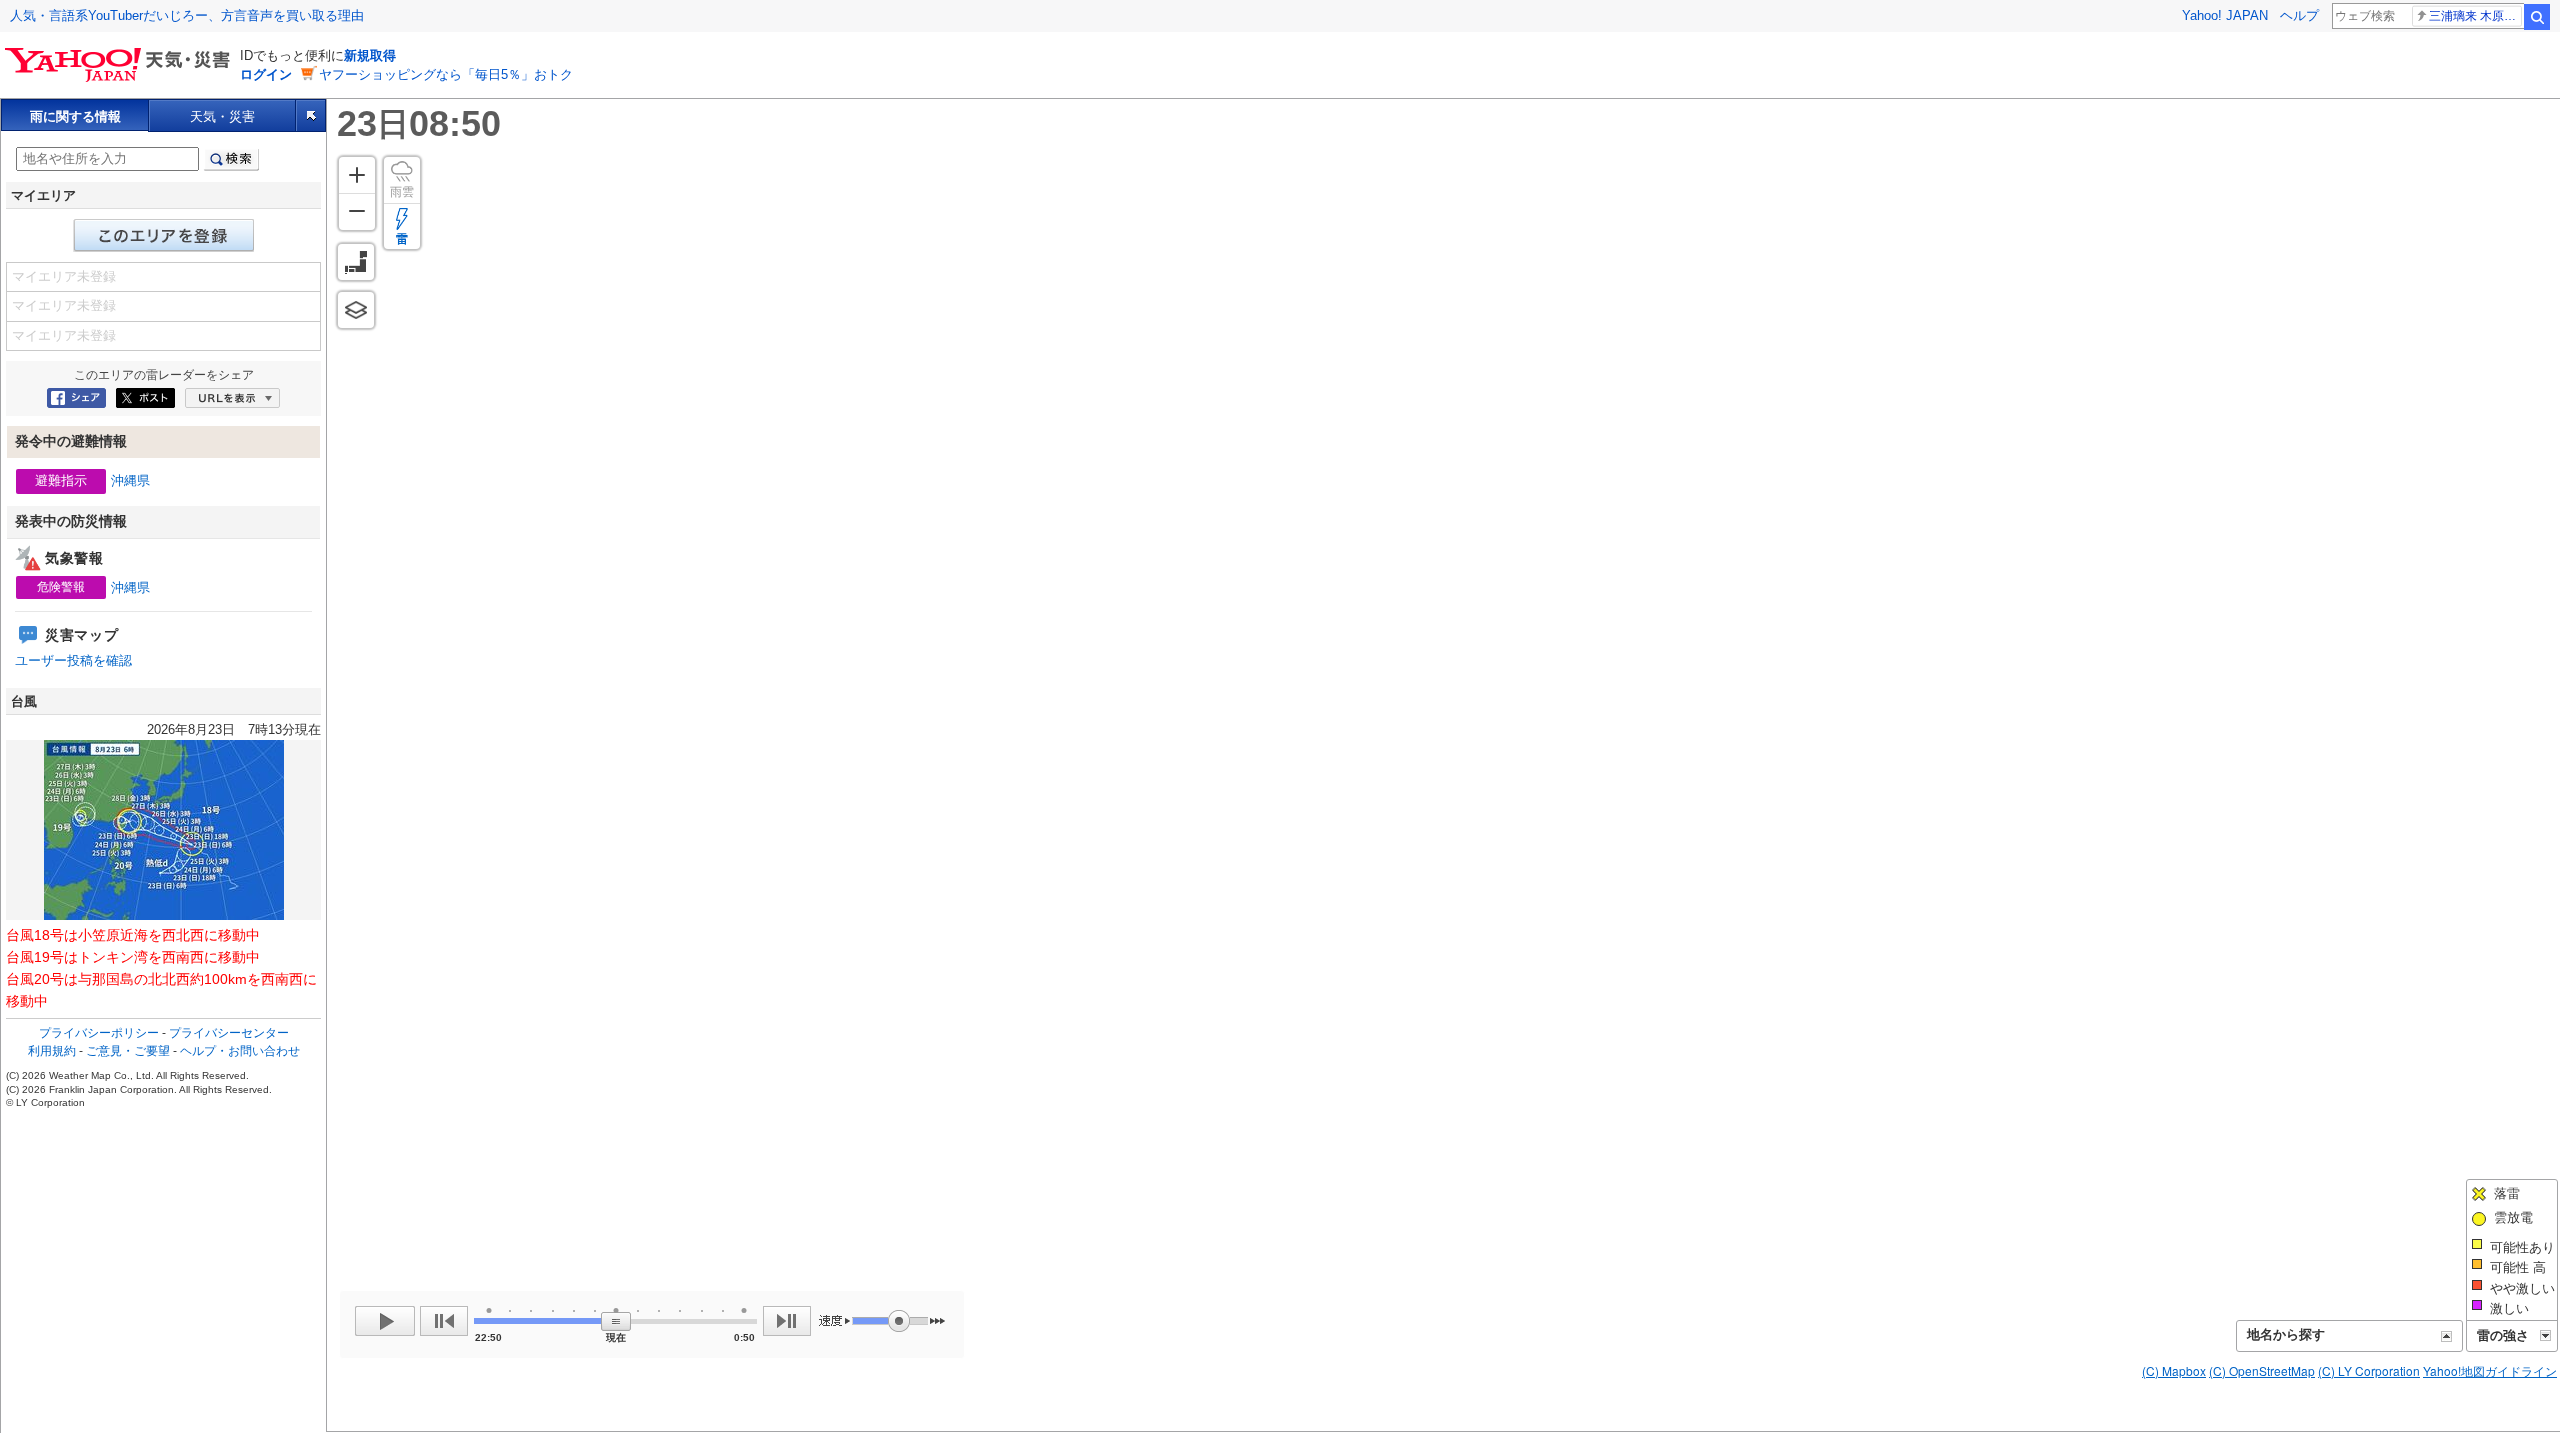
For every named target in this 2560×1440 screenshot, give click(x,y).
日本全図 (356, 262)
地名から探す (2286, 1334)
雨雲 (402, 192)
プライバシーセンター (229, 1033)
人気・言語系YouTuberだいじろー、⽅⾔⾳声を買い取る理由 (187, 15)
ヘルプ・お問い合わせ (240, 1051)
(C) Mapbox (2174, 1370)
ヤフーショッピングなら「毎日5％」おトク (446, 74)
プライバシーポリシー (99, 1033)
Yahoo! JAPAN (2225, 15)
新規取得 (370, 55)
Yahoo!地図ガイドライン (2490, 1370)
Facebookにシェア (76, 398)
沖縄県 (130, 480)
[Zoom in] (357, 175)
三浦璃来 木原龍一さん (2475, 16)
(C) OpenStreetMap (2262, 1370)
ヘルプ (2299, 15)
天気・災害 (222, 116)
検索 (2537, 17)
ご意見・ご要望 (128, 1051)
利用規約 (52, 1051)
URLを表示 (232, 398)
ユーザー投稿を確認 (73, 660)
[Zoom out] (357, 211)
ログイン (266, 74)
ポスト (145, 398)
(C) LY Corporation (2369, 1370)
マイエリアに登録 (164, 235)
